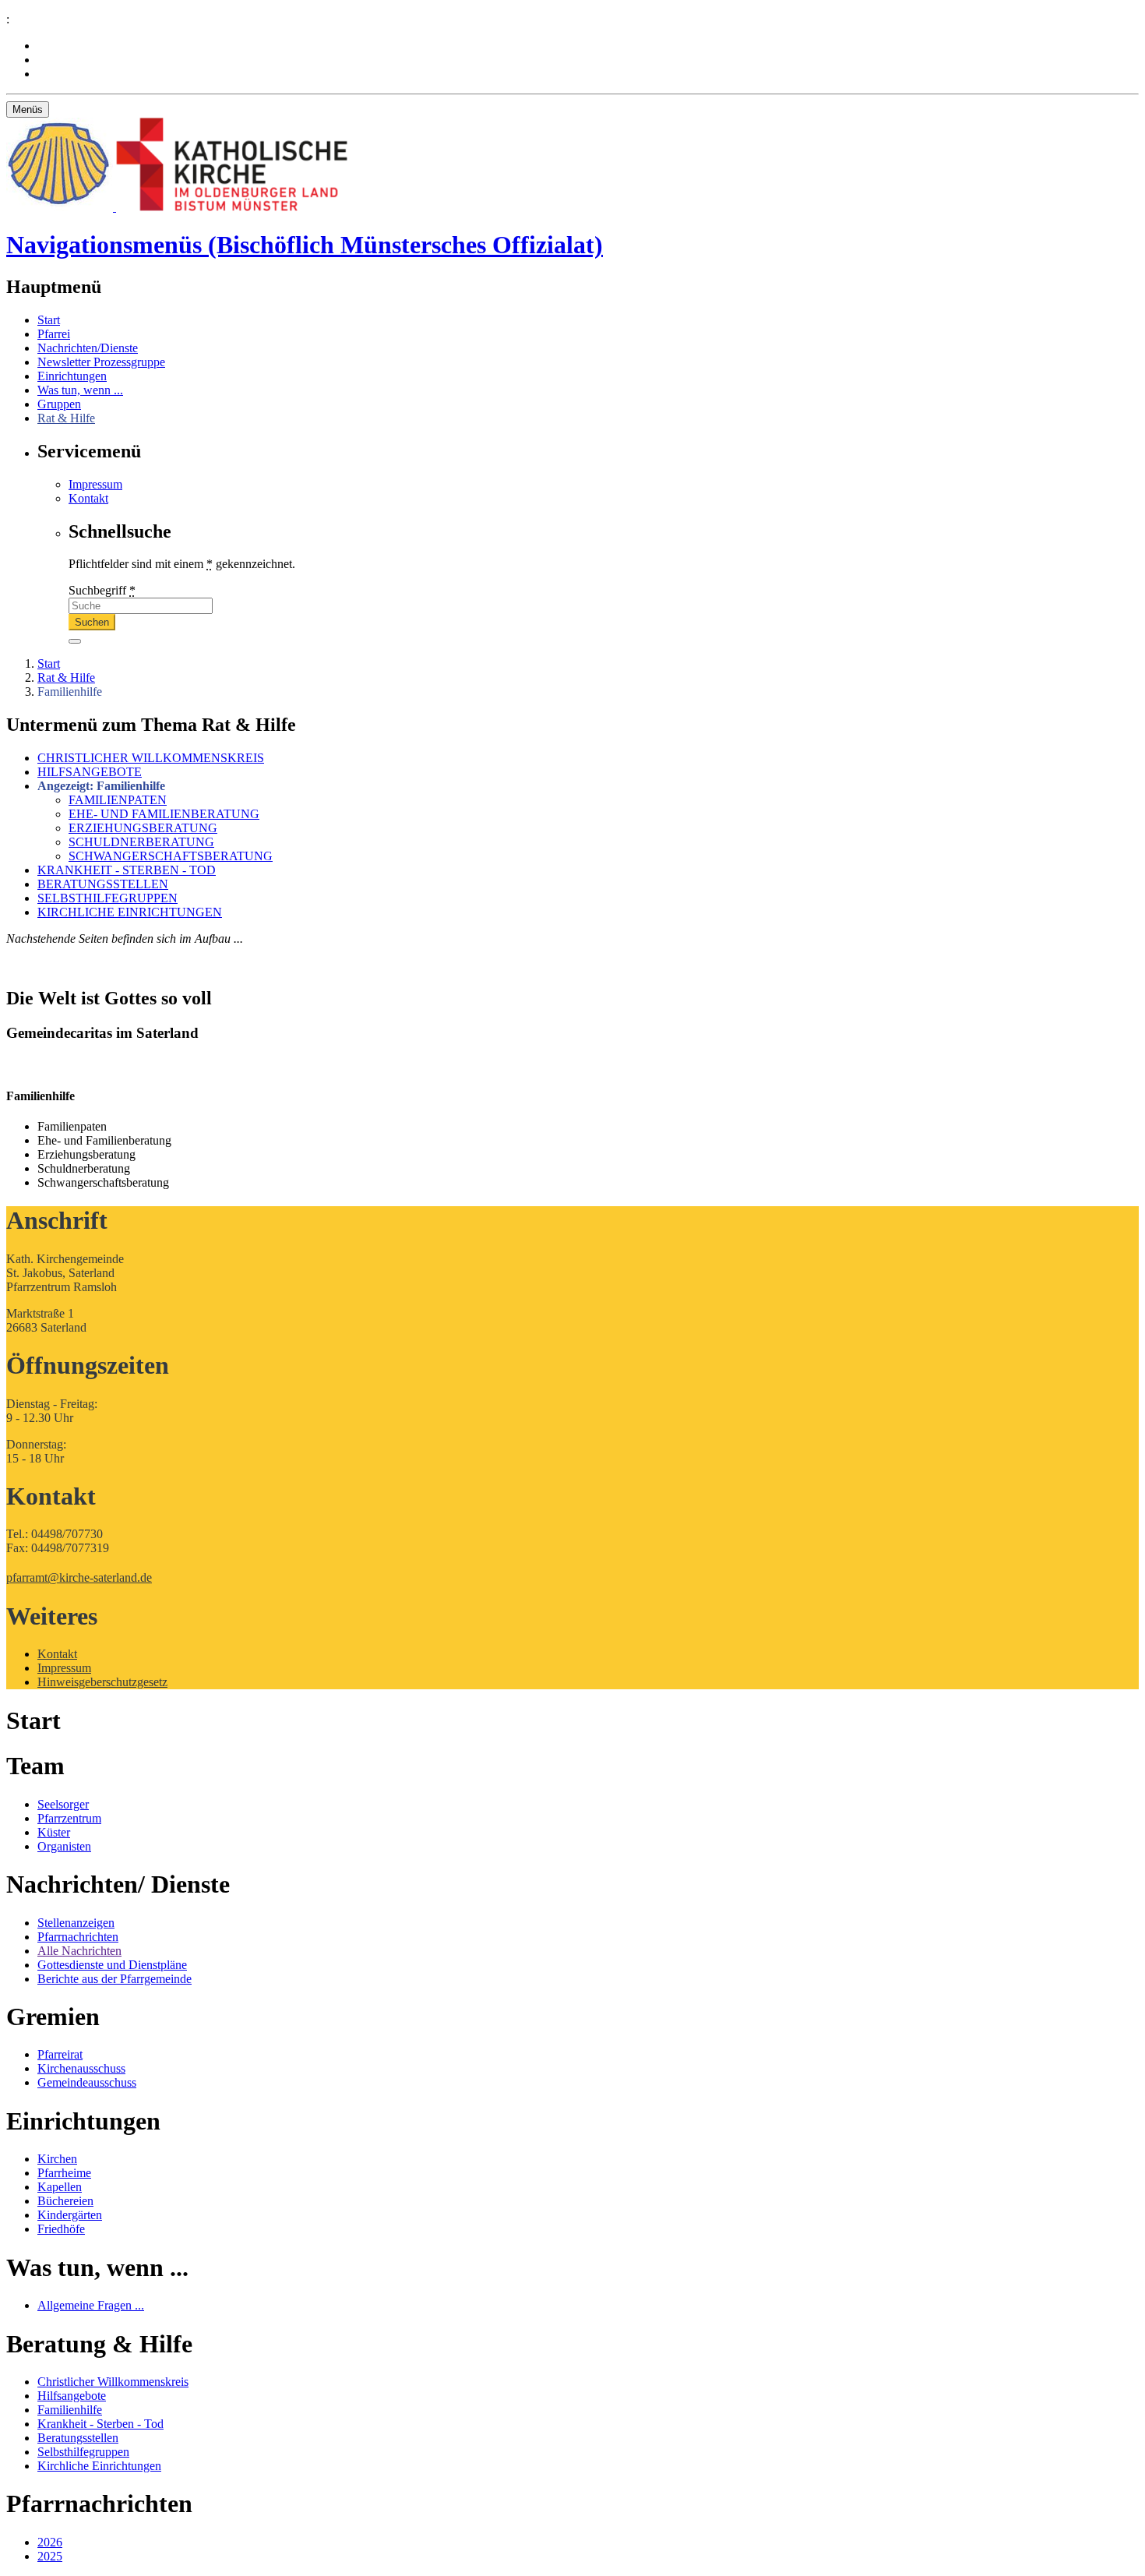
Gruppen (59, 404)
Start (49, 320)
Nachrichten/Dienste (88, 348)
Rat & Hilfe (66, 418)
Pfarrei (54, 334)
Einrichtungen (72, 376)
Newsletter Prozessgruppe (101, 362)
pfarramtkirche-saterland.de (79, 1577)
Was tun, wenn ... (80, 390)
